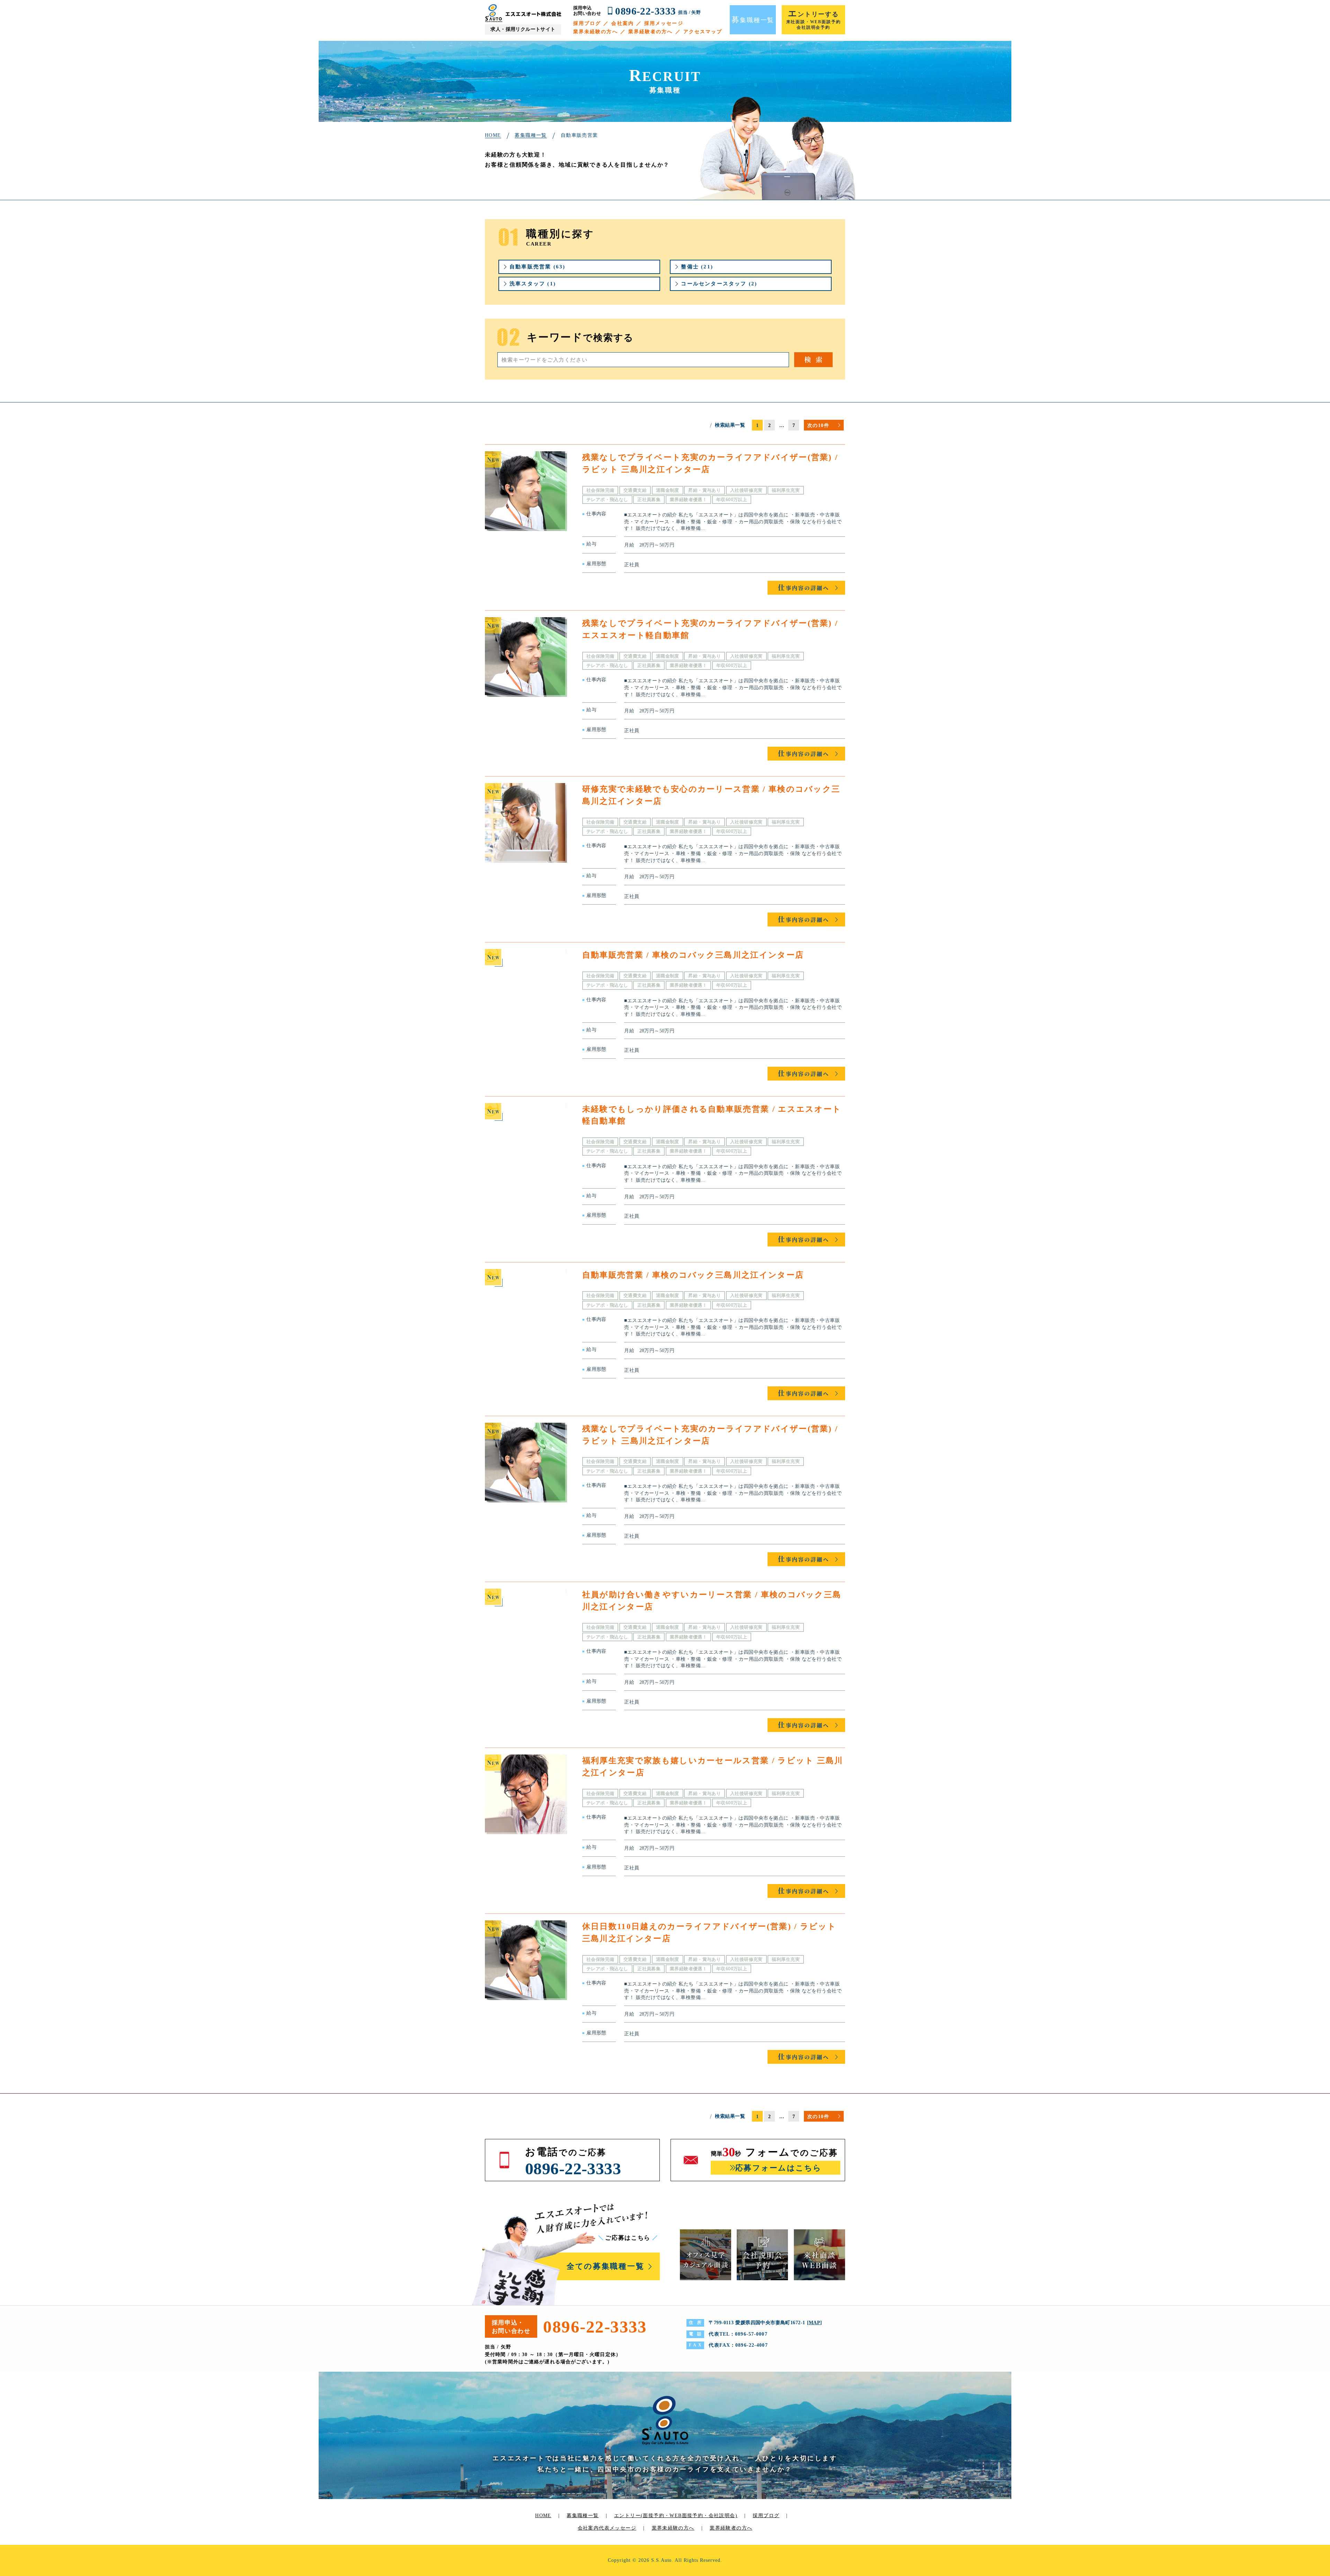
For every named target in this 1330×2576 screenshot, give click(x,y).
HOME (543, 2516)
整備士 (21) (697, 267)
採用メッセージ (664, 23)
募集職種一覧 (583, 2516)
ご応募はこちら (628, 2238)
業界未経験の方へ (596, 32)
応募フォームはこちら (778, 2168)
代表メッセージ (618, 2528)
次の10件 (818, 425)
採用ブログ (587, 23)
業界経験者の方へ (651, 32)
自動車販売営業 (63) (537, 267)
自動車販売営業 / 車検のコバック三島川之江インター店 (693, 955)
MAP (814, 2323)
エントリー (676, 2516)
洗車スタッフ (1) (533, 284)
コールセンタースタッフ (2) (719, 284)
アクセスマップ (703, 32)
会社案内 (622, 23)
